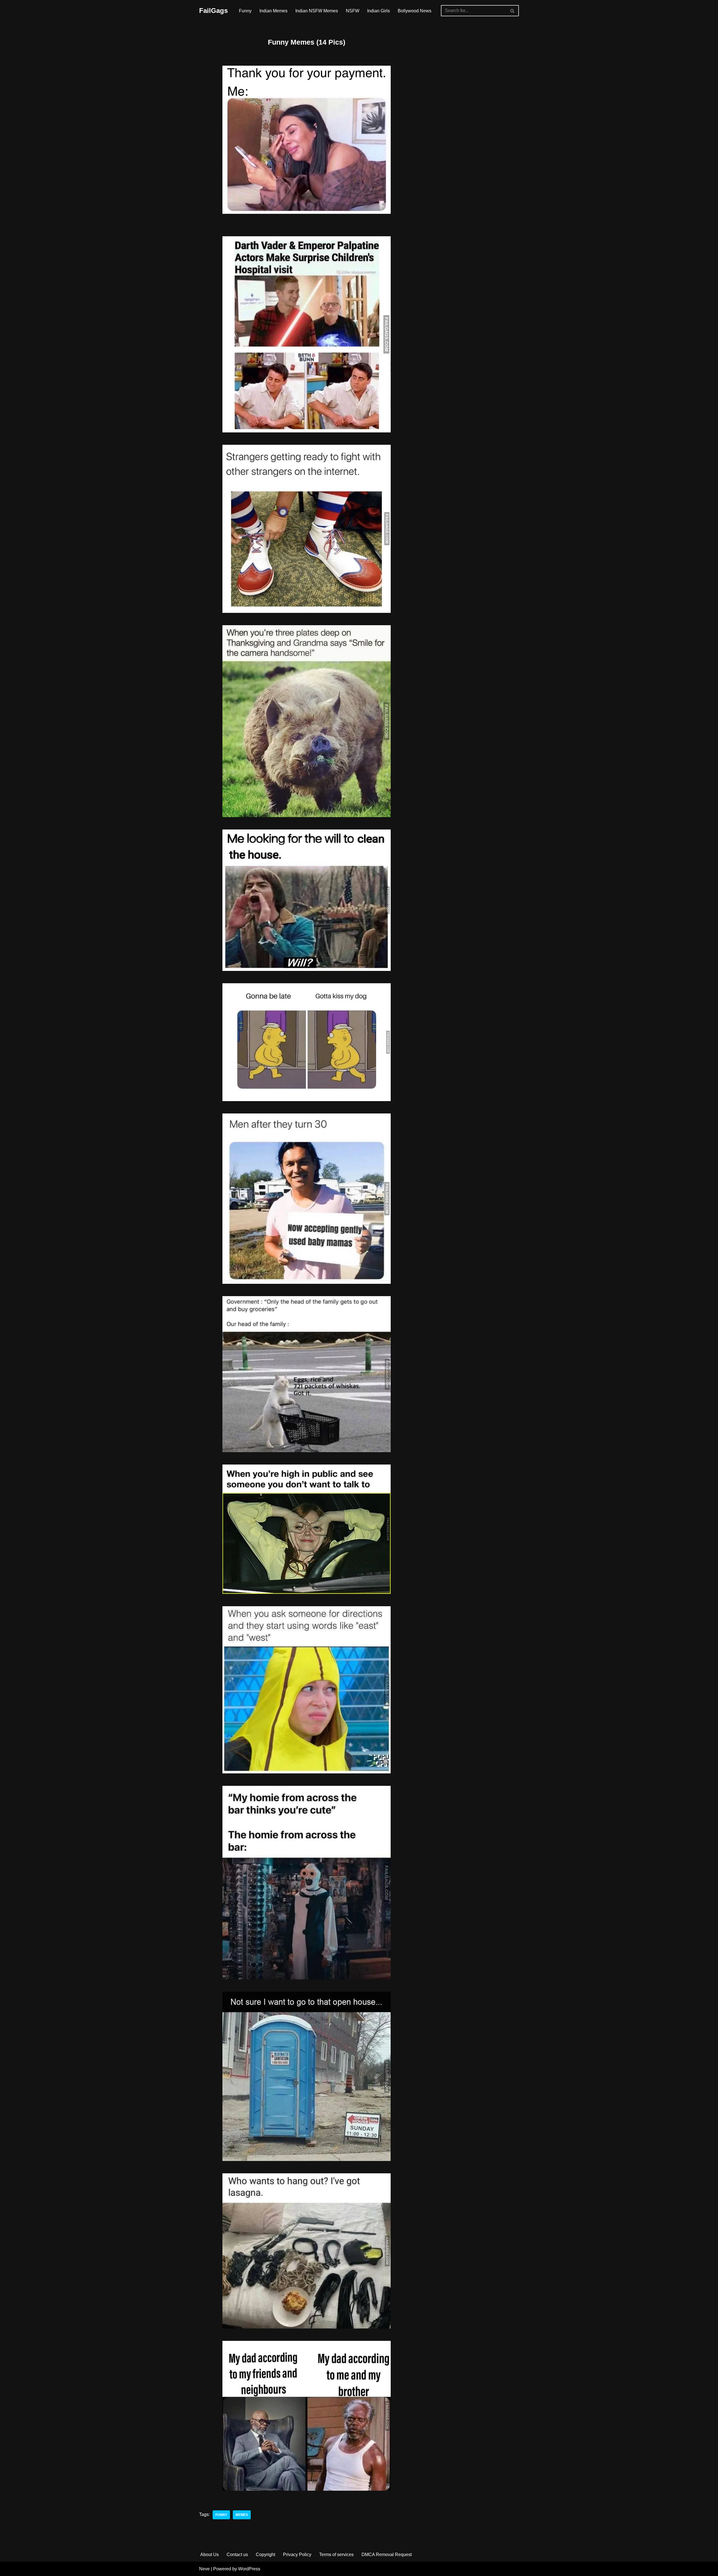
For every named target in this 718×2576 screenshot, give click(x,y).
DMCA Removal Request (387, 2555)
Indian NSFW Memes (317, 11)
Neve (204, 2569)
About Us (210, 2555)
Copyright (265, 2555)
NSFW (353, 11)
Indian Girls (378, 11)
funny (221, 2515)
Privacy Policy (297, 2555)
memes (242, 2515)
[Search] (513, 11)
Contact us (237, 2555)
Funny (245, 11)
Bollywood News (415, 11)
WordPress (249, 2569)
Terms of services (336, 2555)
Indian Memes (273, 11)
